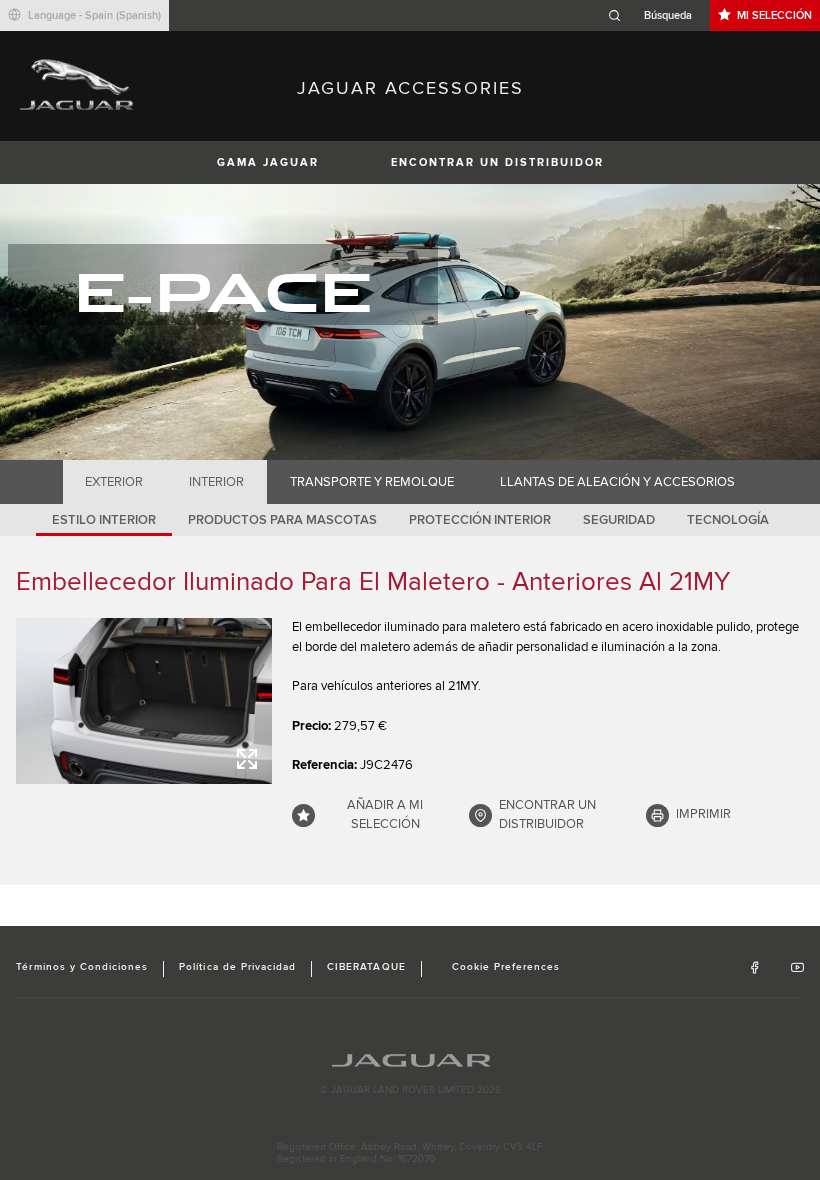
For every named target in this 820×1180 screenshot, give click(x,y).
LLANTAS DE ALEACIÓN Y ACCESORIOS (617, 482)
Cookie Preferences (506, 967)
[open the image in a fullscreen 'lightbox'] (144, 701)
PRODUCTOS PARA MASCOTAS (282, 520)
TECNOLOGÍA (728, 520)
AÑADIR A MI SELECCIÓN (385, 815)
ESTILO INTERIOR (104, 520)
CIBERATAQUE (366, 967)
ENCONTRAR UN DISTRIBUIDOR (497, 162)
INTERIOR (216, 482)
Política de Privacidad (237, 967)
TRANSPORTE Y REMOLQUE (372, 482)
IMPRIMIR (703, 814)
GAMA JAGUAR (268, 162)
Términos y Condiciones (82, 967)
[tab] (114, 482)
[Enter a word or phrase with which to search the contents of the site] (656, 15)
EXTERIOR (114, 482)
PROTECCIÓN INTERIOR (480, 520)
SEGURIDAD (619, 520)
